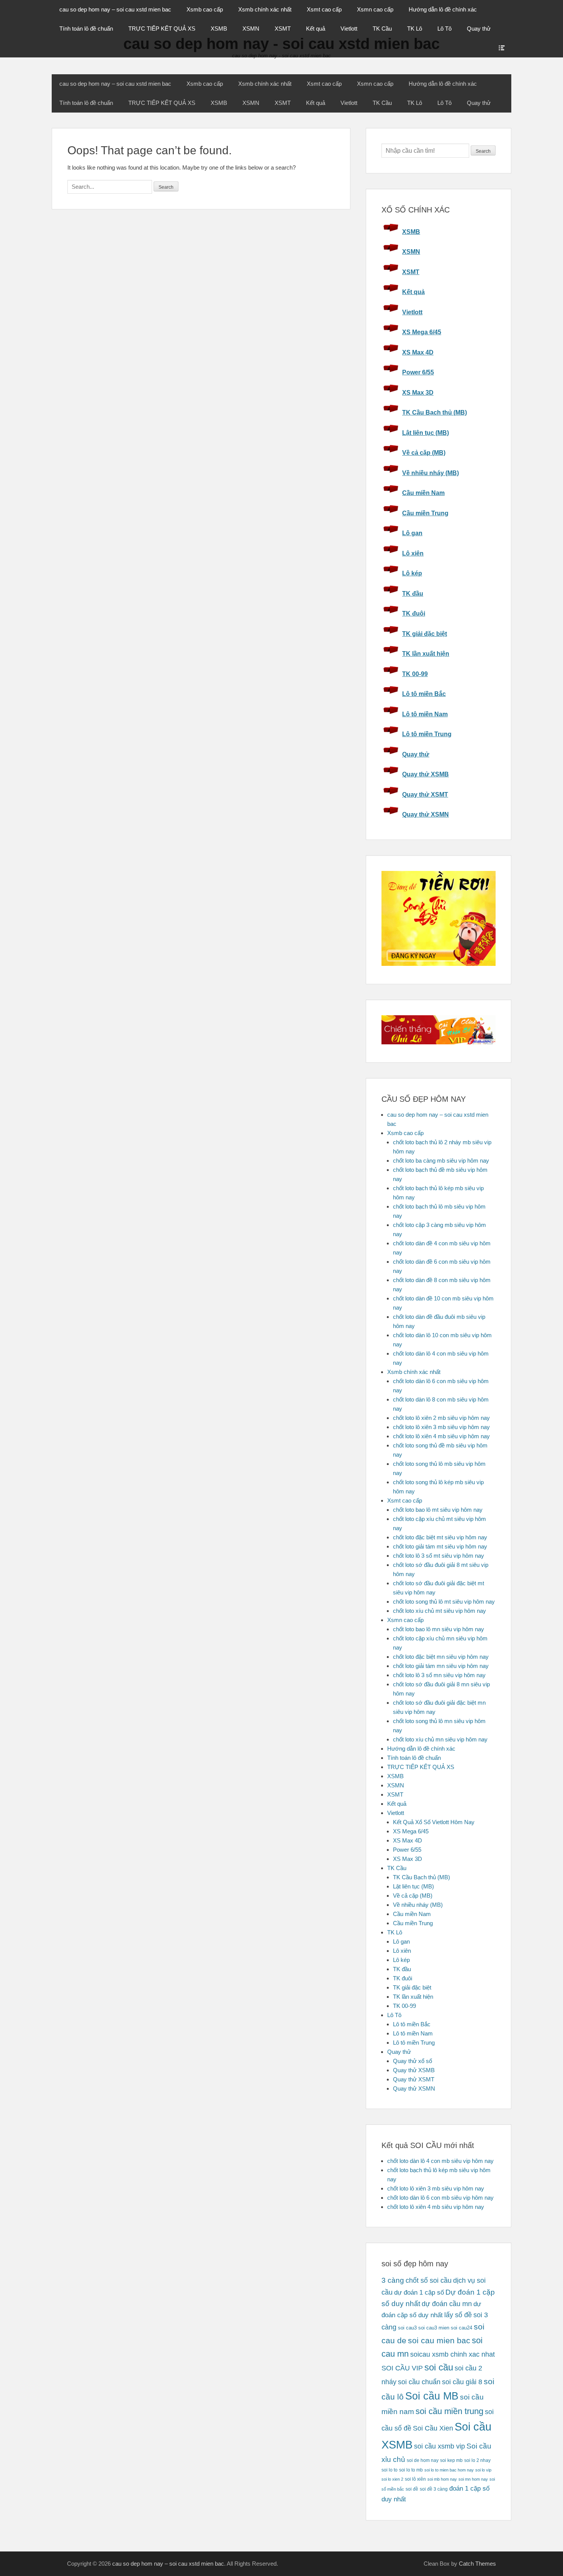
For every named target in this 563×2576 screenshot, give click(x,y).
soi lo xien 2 (392, 2479)
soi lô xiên (415, 2479)
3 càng (393, 2280)
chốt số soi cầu (429, 2280)
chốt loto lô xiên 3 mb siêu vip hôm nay (441, 1427)
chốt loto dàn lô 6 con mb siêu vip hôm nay (440, 2198)
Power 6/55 (418, 372)
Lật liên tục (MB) (426, 433)
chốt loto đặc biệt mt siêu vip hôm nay (440, 1537)
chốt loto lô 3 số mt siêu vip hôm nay (439, 1556)
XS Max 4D (418, 352)
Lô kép (412, 573)
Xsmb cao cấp (205, 9)
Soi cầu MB (432, 2396)
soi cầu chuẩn (419, 2382)
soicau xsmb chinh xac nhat (453, 2354)
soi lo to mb (411, 2470)
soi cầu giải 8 (462, 2382)
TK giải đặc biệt (425, 634)
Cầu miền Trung (425, 513)
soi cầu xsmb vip (439, 2446)
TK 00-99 (415, 674)
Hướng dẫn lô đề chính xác (443, 9)
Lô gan (412, 533)
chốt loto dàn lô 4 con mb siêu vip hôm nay (440, 2161)
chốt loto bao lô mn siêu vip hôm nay (439, 1629)
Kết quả (316, 29)
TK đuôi (414, 613)
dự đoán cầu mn (447, 2304)
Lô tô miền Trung (427, 734)
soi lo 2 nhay (477, 2460)
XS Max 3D (418, 393)
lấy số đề (458, 2315)
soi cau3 (407, 2328)
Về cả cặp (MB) (424, 453)
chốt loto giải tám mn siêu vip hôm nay (441, 1666)
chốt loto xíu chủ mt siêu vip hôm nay (439, 1611)
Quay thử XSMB (426, 774)
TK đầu (413, 594)
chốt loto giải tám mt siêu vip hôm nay (440, 1546)
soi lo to (390, 2470)
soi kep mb (451, 2460)
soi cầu (439, 2367)
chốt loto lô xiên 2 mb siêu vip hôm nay (441, 1418)
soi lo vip (483, 2470)
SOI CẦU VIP (402, 2368)
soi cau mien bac (439, 2341)
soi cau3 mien (434, 2328)
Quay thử (479, 29)
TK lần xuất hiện (426, 654)
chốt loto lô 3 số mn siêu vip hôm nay (439, 1675)
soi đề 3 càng (434, 2489)
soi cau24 (462, 2328)
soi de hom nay (423, 2460)
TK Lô (415, 29)
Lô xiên (413, 553)
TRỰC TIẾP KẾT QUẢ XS (162, 29)
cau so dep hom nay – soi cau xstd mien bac (115, 9)
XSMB (219, 29)
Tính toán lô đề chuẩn (86, 29)
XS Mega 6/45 (422, 332)
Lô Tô (444, 29)
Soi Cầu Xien (433, 2428)
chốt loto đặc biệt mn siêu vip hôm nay (441, 1657)
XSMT (283, 29)
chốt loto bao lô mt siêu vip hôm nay (438, 1510)
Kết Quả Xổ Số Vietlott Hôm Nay (434, 1822)
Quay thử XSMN (426, 814)
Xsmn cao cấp (375, 9)
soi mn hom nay (473, 2479)
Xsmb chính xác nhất (265, 9)
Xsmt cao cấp (324, 9)
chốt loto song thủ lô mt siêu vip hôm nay (444, 1602)
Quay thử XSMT (425, 795)
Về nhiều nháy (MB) (430, 473)
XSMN (251, 29)
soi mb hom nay (442, 2479)
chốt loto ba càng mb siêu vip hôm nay (441, 1161)
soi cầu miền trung (449, 2411)
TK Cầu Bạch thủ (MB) (435, 412)
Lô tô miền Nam (425, 714)
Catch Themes (477, 2564)
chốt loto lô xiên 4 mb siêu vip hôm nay (441, 1436)
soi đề (412, 2489)
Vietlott (349, 29)
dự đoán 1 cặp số (419, 2292)
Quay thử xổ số (412, 2061)
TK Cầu (382, 29)
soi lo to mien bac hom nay (449, 2470)
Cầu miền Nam (423, 493)
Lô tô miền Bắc (424, 694)
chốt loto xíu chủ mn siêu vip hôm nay (440, 1739)
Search (483, 151)
